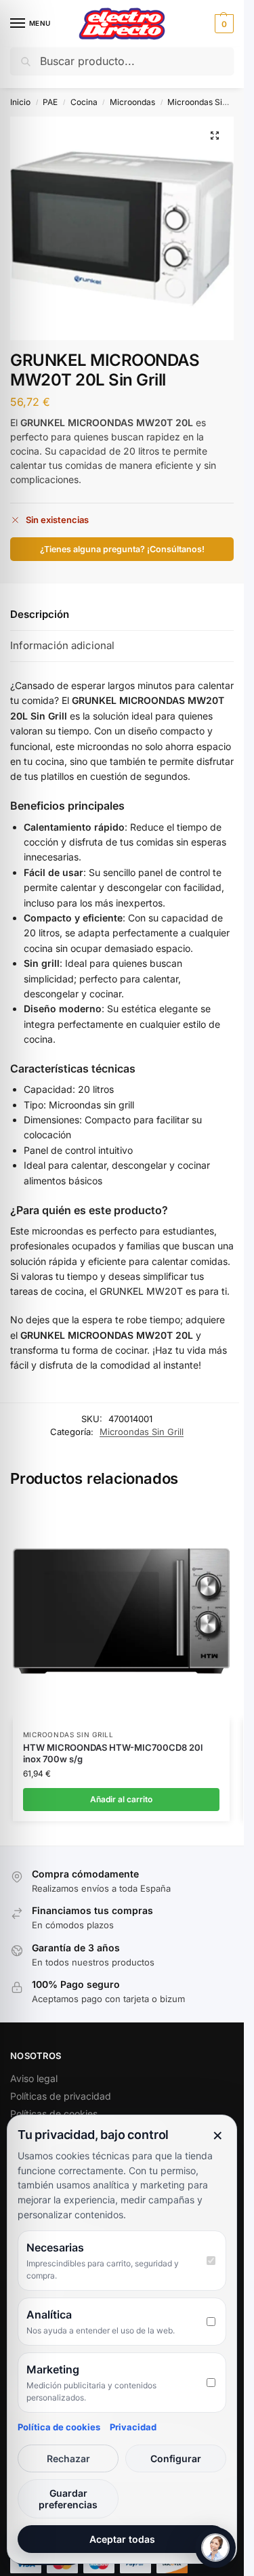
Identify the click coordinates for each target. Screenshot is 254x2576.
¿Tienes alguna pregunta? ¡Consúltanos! (122, 549)
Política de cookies (59, 2427)
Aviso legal (34, 2078)
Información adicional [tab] (62, 645)
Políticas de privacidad (61, 2096)
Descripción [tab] (40, 614)
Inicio (20, 102)
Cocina (84, 102)
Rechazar (68, 2458)
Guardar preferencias (68, 2499)
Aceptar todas (122, 2539)
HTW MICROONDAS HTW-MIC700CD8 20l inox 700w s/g (113, 1753)
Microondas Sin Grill (206, 102)
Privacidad (133, 2427)
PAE (50, 102)
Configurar (176, 2458)
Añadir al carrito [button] (121, 1799)
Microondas (132, 102)
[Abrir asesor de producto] (215, 2548)
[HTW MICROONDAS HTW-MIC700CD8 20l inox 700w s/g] (121, 1611)
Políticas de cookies (54, 2114)
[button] (223, 24)
